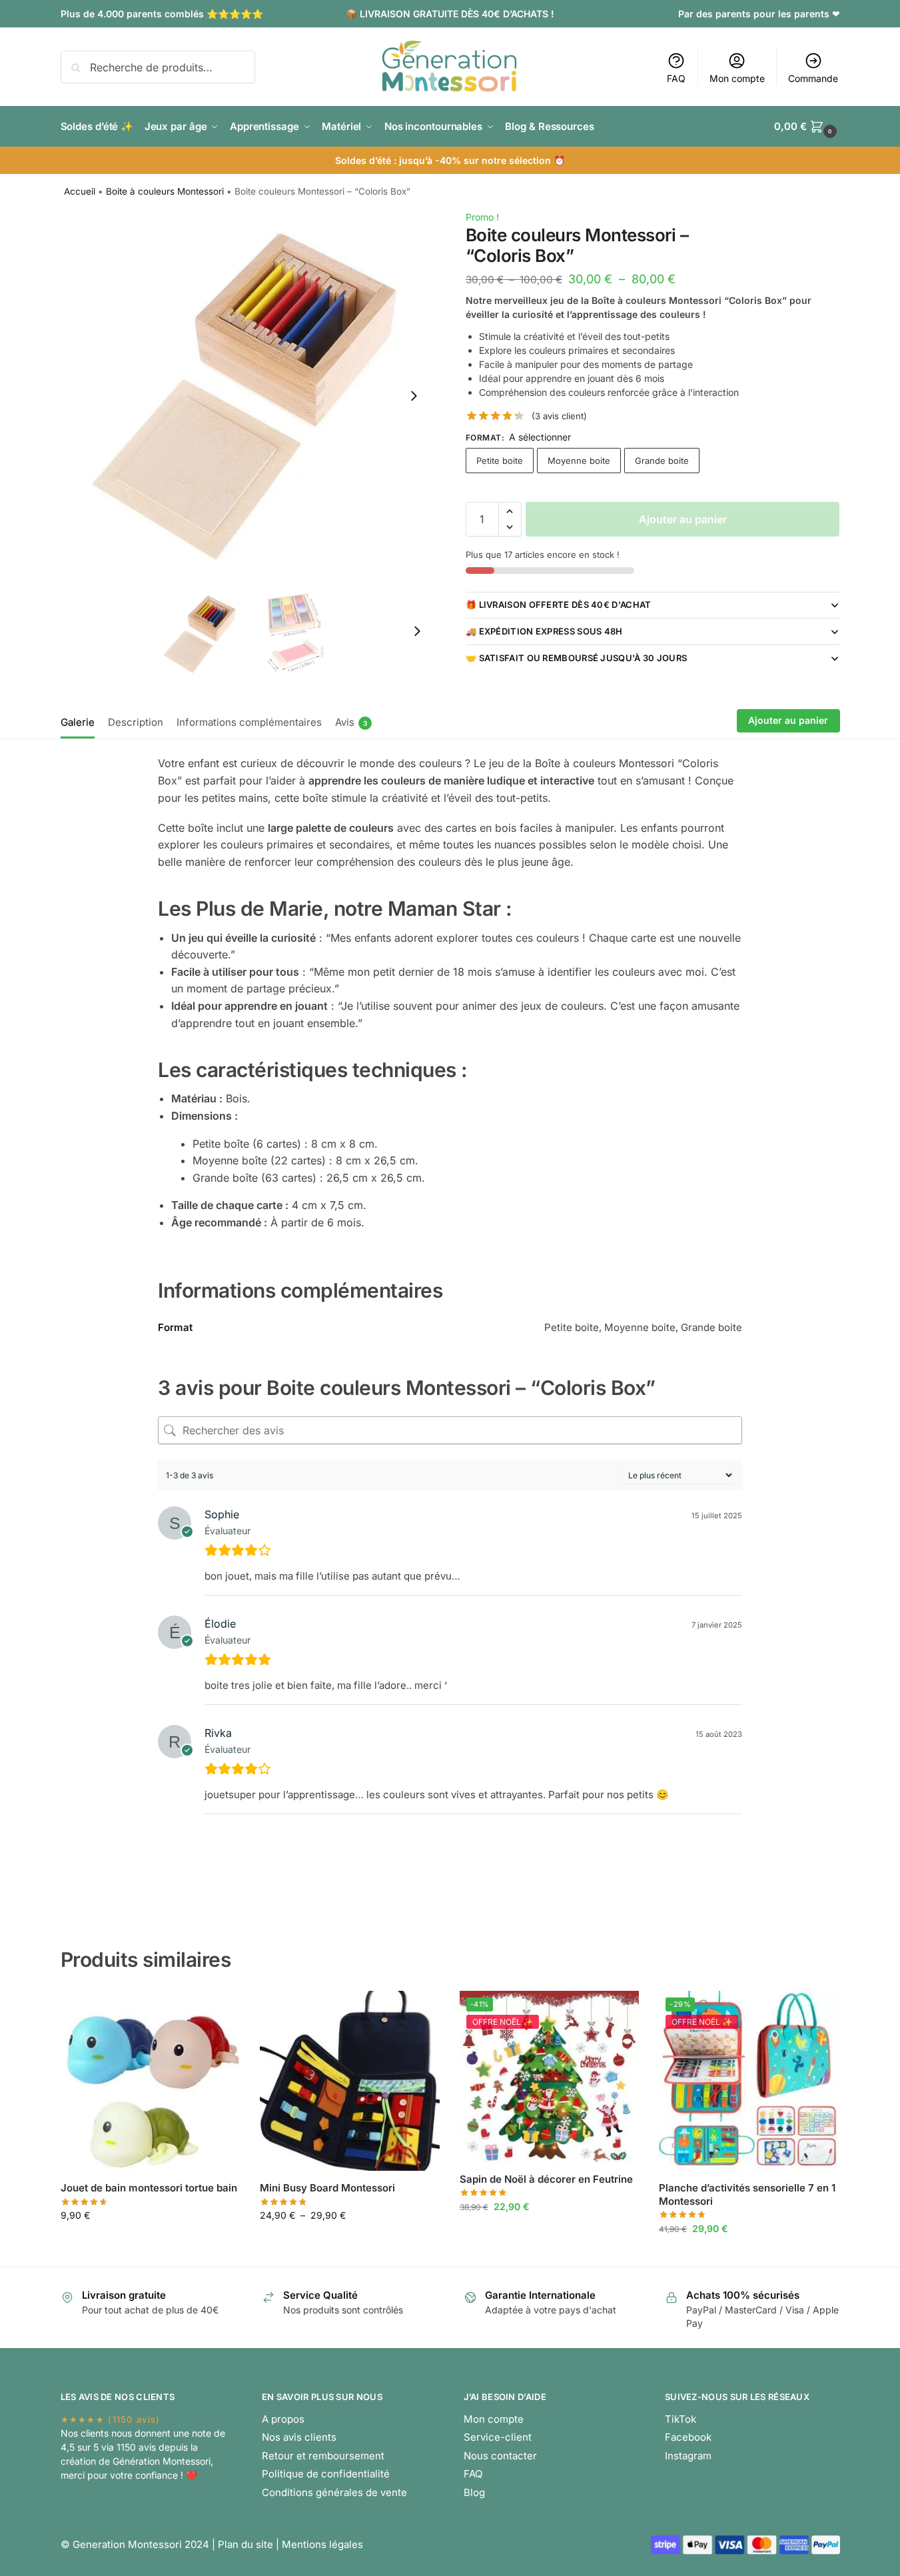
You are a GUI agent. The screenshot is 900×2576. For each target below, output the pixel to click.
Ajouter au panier (683, 519)
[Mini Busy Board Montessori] (350, 2081)
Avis (351, 722)
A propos (283, 2419)
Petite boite (500, 461)
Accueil (80, 191)
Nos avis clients (299, 2437)
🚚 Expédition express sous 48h (544, 631)
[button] (510, 511)
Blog (474, 2492)
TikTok (680, 2419)
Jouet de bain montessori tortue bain (149, 2188)
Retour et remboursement (323, 2456)
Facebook (688, 2437)
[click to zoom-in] (248, 396)
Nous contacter (500, 2456)
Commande (813, 78)
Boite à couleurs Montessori (165, 191)
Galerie (78, 722)
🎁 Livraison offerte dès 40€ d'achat (559, 605)
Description (136, 722)
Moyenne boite (579, 461)
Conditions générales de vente (334, 2492)
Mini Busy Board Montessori (327, 2188)
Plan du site (245, 2544)
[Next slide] (414, 396)
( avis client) (559, 416)
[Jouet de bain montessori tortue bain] (151, 2081)
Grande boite (662, 461)
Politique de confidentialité (326, 2474)
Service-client (498, 2437)
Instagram (688, 2456)
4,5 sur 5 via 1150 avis (108, 2447)
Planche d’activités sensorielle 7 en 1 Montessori (747, 2194)
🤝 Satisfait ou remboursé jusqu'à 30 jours (576, 658)
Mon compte (737, 78)
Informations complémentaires (249, 722)
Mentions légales (322, 2544)
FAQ (676, 78)
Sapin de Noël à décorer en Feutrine (546, 2179)
